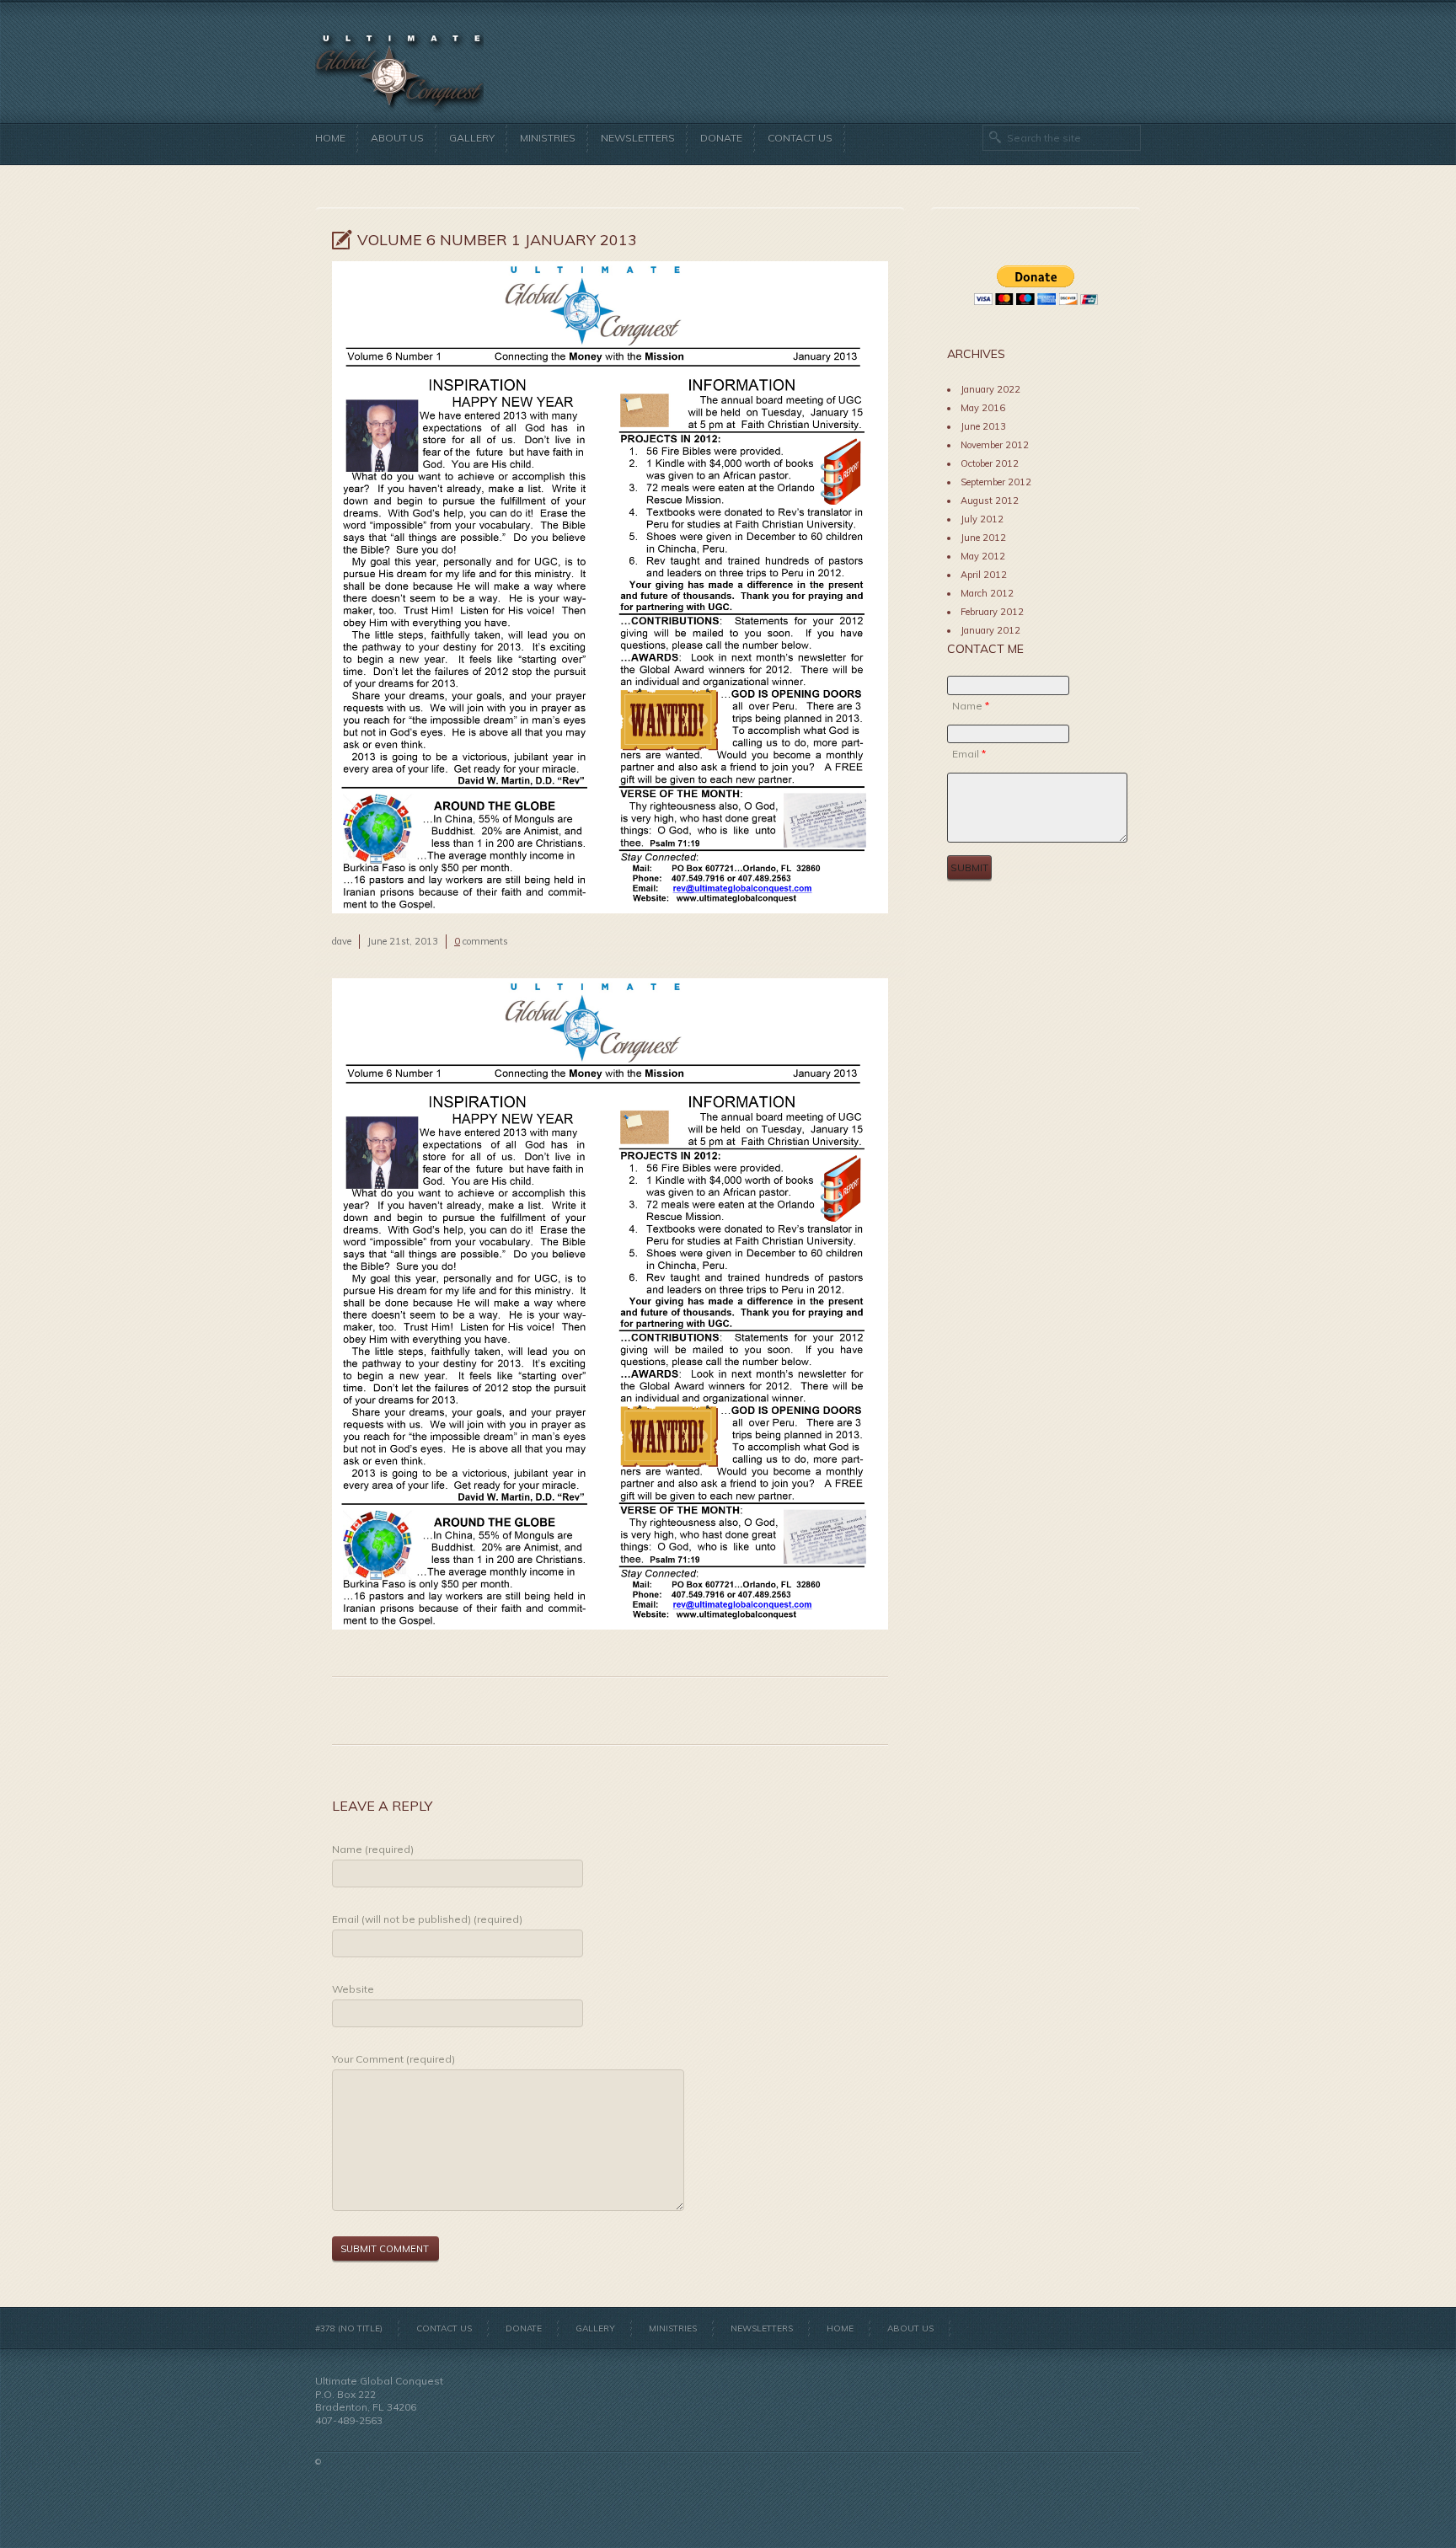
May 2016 (983, 408)
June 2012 (983, 538)
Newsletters (638, 138)
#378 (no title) (349, 2329)
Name (971, 706)
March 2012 (987, 593)
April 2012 (984, 575)
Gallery (472, 138)
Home (330, 138)
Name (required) (373, 1849)
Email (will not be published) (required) (427, 1919)
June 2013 (983, 426)
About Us (397, 138)
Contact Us (800, 138)
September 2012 (996, 482)
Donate (721, 138)
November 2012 (995, 445)
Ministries (548, 138)
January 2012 (990, 630)
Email (969, 754)
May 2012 (983, 556)
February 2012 (992, 612)
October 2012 (990, 463)
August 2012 (990, 500)
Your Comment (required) (393, 2059)
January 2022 (990, 389)
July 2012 (982, 519)
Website (353, 1989)
